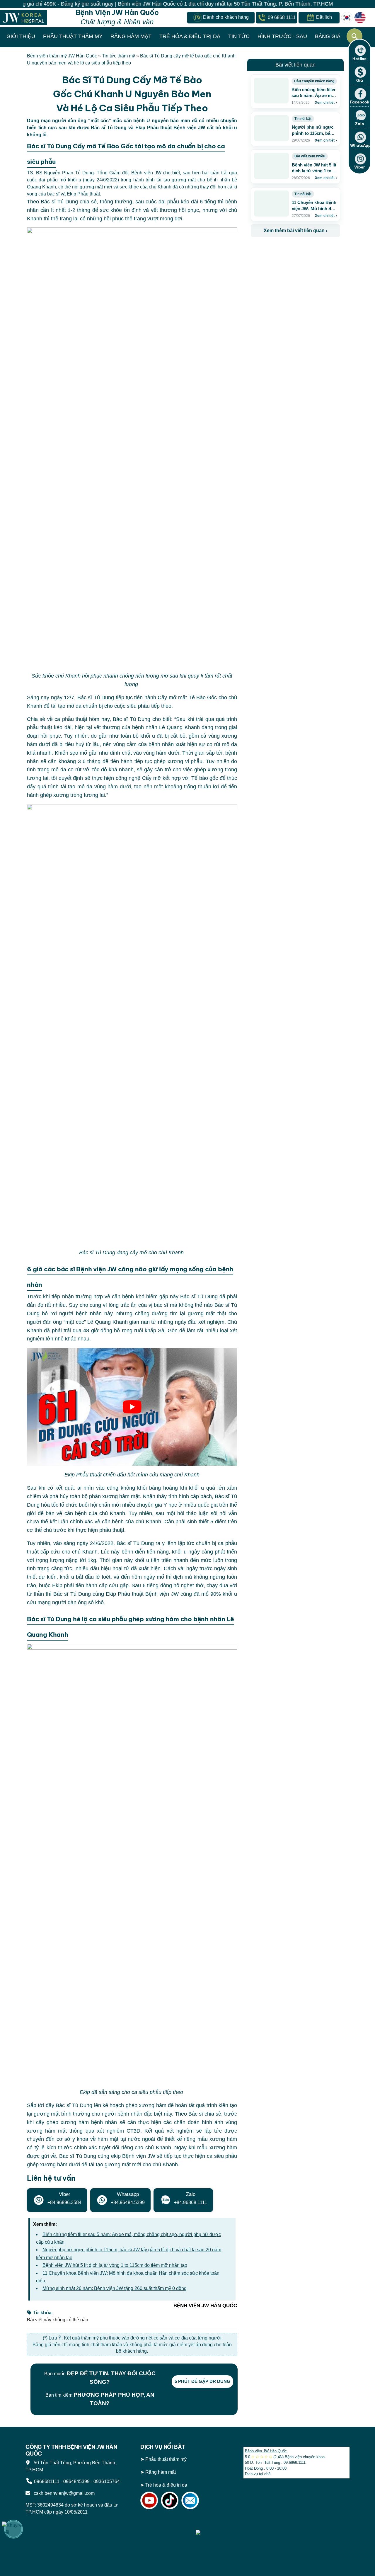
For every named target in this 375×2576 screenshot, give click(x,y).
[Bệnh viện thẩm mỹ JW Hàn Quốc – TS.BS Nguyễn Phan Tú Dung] (23, 17)
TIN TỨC (239, 36)
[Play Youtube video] (132, 1407)
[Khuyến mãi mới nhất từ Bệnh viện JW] (13, 2529)
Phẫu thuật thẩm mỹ (166, 2459)
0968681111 (47, 2481)
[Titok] (170, 2500)
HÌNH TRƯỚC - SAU (282, 36)
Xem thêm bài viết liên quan (295, 230)
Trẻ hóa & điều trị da (166, 2485)
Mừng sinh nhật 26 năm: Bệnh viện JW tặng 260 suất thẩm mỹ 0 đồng (115, 2288)
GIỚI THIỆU (21, 36)
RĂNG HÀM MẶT (131, 36)
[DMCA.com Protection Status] (215, 2525)
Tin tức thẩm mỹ (119, 56)
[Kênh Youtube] (149, 2500)
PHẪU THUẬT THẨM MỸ (73, 36)
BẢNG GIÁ (328, 36)
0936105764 (107, 2481)
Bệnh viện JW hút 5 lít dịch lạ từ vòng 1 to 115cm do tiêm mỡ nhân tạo (115, 2265)
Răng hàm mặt (161, 2472)
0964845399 (76, 2481)
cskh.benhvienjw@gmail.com (63, 2493)
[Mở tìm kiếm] (354, 36)
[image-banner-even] (285, 250)
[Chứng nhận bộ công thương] (167, 2525)
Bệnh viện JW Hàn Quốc (266, 2451)
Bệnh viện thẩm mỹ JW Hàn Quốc (62, 56)
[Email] (190, 2500)
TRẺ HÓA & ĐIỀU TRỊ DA (190, 36)
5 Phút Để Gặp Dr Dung (202, 2381)
